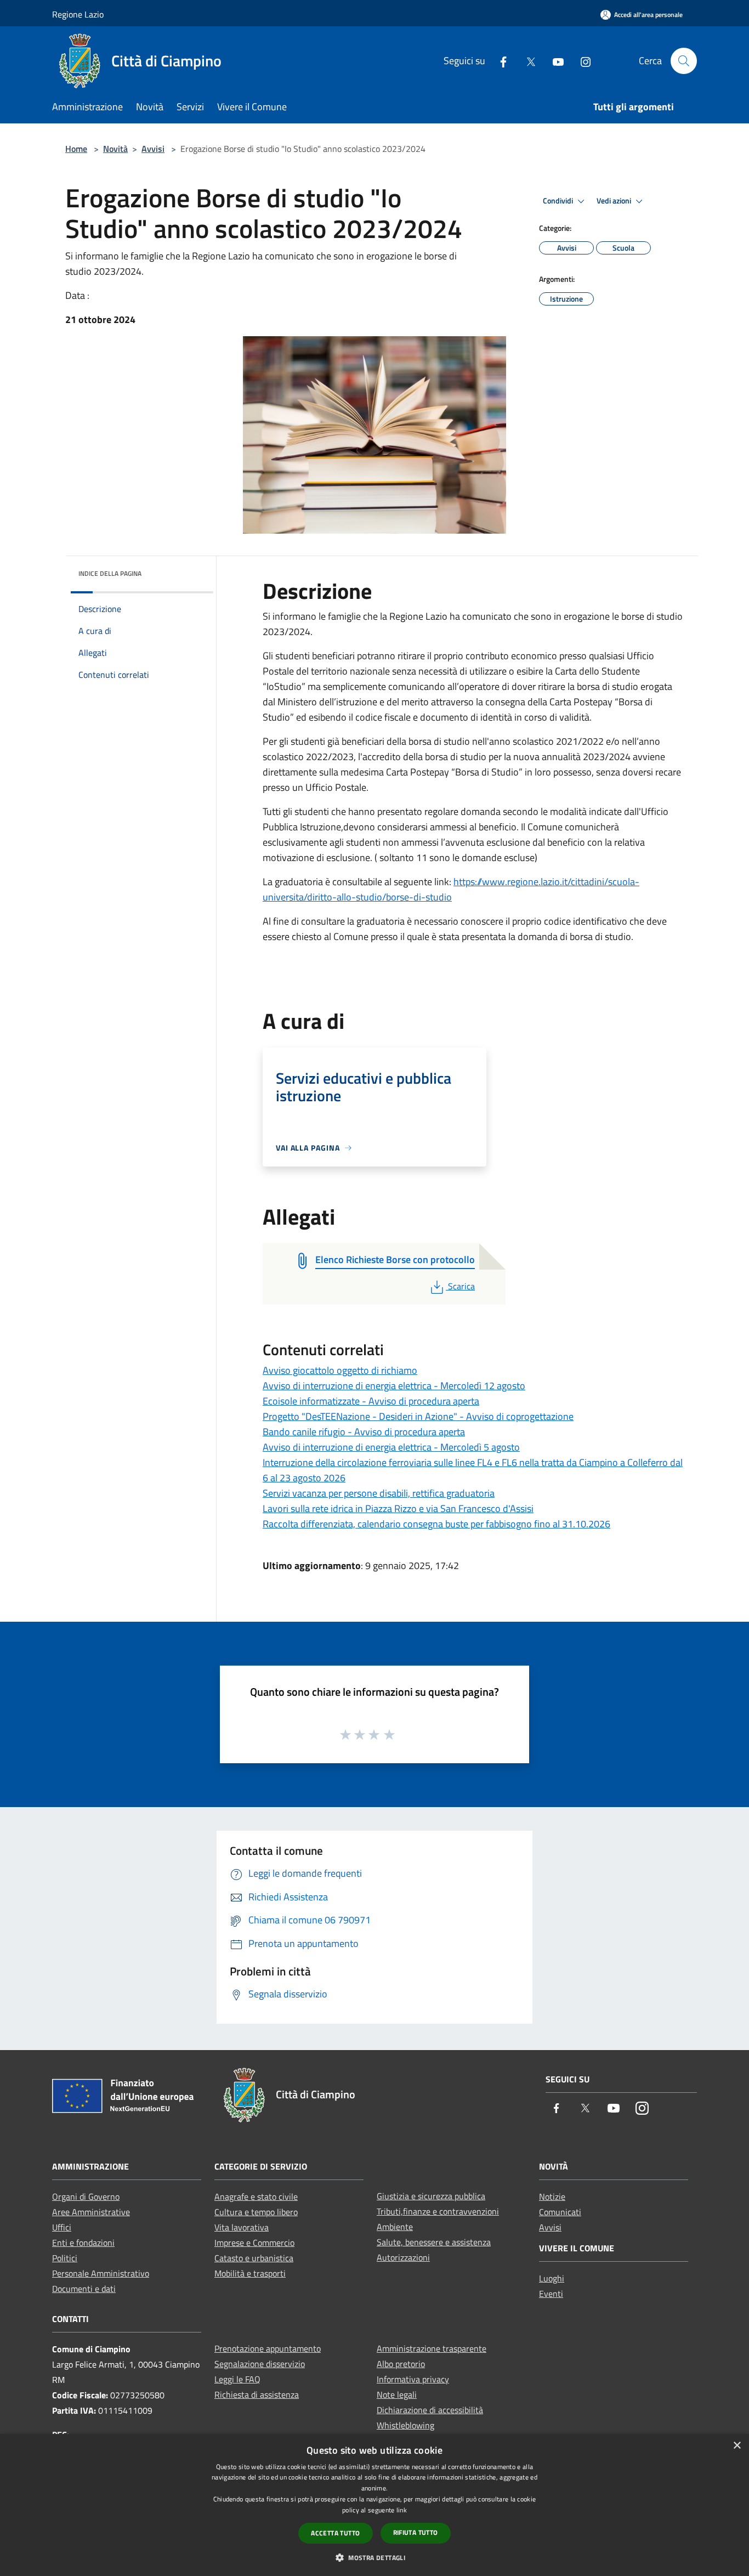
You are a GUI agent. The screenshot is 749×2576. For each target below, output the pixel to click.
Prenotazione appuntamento (268, 2348)
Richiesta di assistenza (257, 2394)
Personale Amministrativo (101, 2273)
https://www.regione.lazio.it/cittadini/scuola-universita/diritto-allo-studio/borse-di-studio (451, 889)
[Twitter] (526, 61)
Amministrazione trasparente (432, 2348)
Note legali (397, 2394)
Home (76, 149)
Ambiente (395, 2227)
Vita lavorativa (242, 2227)
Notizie (552, 2196)
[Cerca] (684, 61)
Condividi (559, 201)
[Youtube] (554, 61)
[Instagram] (581, 61)
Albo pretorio (401, 2364)
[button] (374, 2557)
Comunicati (560, 2212)
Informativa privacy (413, 2379)
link (402, 2510)
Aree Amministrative (91, 2212)
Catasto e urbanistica (254, 2258)
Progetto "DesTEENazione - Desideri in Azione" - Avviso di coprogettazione (418, 1416)
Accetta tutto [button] (335, 2533)
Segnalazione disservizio (260, 2364)
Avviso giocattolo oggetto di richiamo (340, 1370)
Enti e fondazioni (83, 2243)
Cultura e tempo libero (256, 2212)
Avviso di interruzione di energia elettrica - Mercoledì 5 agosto (391, 1447)
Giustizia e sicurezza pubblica (431, 2196)
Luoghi (552, 2278)
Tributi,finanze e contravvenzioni (438, 2211)
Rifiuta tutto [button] (416, 2532)
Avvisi (153, 149)
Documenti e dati (84, 2289)
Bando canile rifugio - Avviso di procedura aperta (364, 1432)
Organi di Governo (86, 2196)
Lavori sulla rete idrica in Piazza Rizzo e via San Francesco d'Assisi (398, 1508)
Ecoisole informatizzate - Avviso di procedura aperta (371, 1401)
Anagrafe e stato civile (256, 2196)
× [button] (737, 2446)
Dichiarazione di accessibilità (430, 2410)
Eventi (551, 2294)
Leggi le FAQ (237, 2379)
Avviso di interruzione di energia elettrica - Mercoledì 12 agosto (394, 1386)
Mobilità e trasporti (250, 2273)
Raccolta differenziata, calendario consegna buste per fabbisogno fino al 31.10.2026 (436, 1524)
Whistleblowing (405, 2425)
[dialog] (374, 2505)
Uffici (62, 2227)
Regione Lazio (78, 14)
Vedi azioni (615, 201)
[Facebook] (499, 61)
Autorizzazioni (403, 2257)
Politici (65, 2258)
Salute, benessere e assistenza (434, 2242)
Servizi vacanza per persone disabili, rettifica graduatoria (379, 1493)
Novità (115, 149)
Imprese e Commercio (254, 2243)
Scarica (461, 1286)
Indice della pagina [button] (110, 573)
